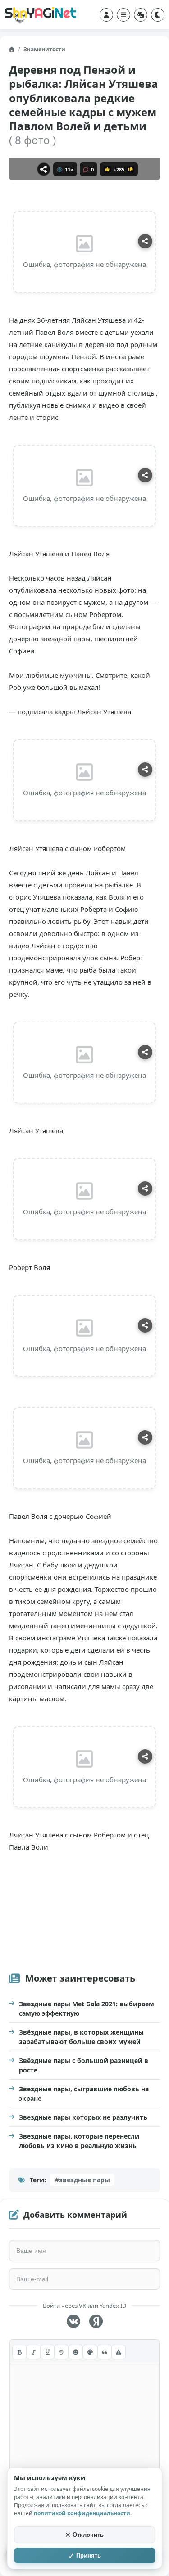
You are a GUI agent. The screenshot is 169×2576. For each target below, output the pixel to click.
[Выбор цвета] (90, 2352)
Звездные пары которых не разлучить (83, 2117)
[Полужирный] (19, 2352)
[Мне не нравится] (131, 169)
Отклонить (88, 2535)
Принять (89, 2556)
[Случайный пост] (141, 15)
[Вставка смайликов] (76, 2352)
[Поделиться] (44, 169)
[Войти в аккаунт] (106, 15)
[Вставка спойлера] (119, 2352)
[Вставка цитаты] (105, 2352)
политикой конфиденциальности (82, 2513)
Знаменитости (44, 49)
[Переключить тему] (158, 15)
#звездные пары (82, 2180)
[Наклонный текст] (33, 2352)
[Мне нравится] (107, 169)
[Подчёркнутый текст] (47, 2352)
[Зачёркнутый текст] (61, 2352)
